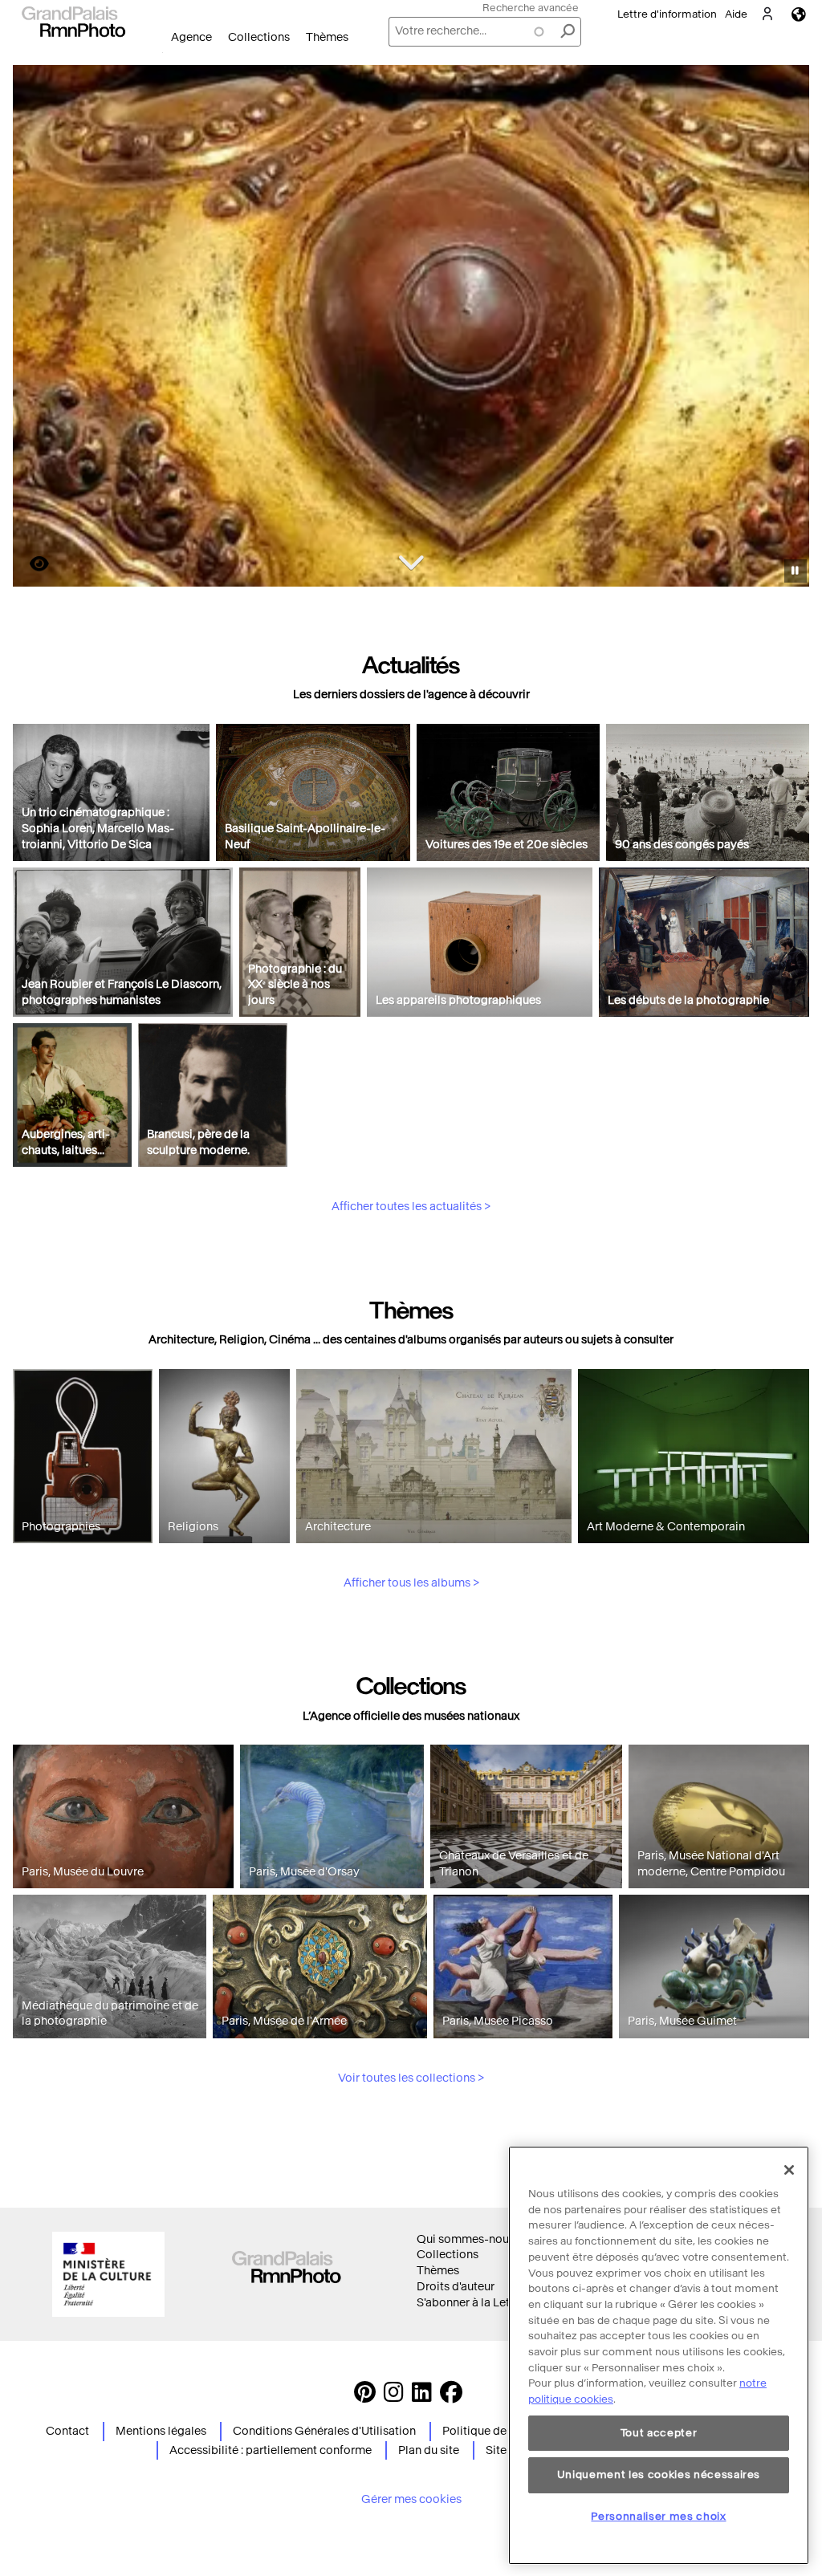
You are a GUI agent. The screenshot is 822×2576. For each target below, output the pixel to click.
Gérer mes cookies (411, 2499)
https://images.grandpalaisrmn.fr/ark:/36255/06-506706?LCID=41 (30, 564)
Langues (799, 14)
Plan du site (429, 2450)
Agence (191, 37)
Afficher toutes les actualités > (411, 1207)
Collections (259, 37)
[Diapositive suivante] (788, 328)
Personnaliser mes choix (658, 2516)
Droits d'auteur (456, 2287)
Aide (736, 14)
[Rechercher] (568, 32)
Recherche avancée (531, 8)
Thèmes (327, 37)
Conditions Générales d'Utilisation (324, 2431)
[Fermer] (789, 2170)
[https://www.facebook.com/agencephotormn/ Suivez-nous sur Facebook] (451, 2397)
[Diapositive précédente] (35, 328)
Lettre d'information (667, 14)
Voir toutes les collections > (411, 2078)
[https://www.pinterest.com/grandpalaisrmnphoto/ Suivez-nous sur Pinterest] (365, 2397)
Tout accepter (659, 2433)
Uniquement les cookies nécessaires (659, 2474)
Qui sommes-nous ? (470, 2239)
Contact (67, 2431)
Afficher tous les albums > (411, 1583)
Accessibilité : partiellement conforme (271, 2450)
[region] (659, 2355)
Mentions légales (161, 2431)
